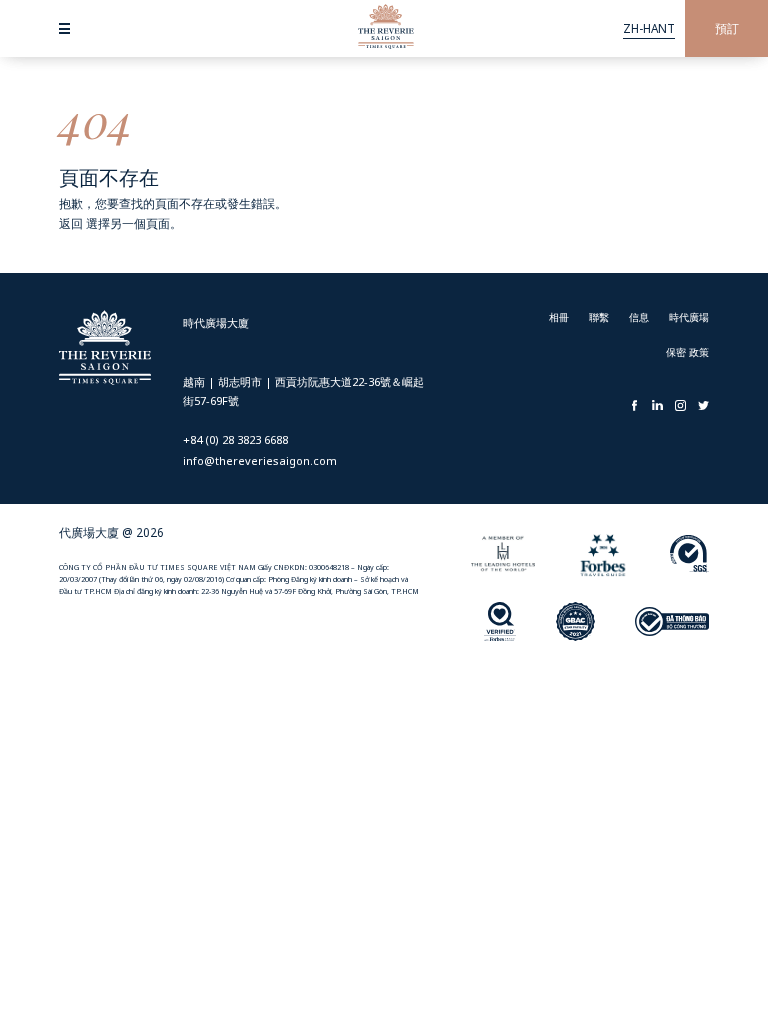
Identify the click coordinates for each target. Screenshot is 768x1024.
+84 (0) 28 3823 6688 (235, 439)
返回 (71, 223)
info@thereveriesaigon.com (260, 460)
